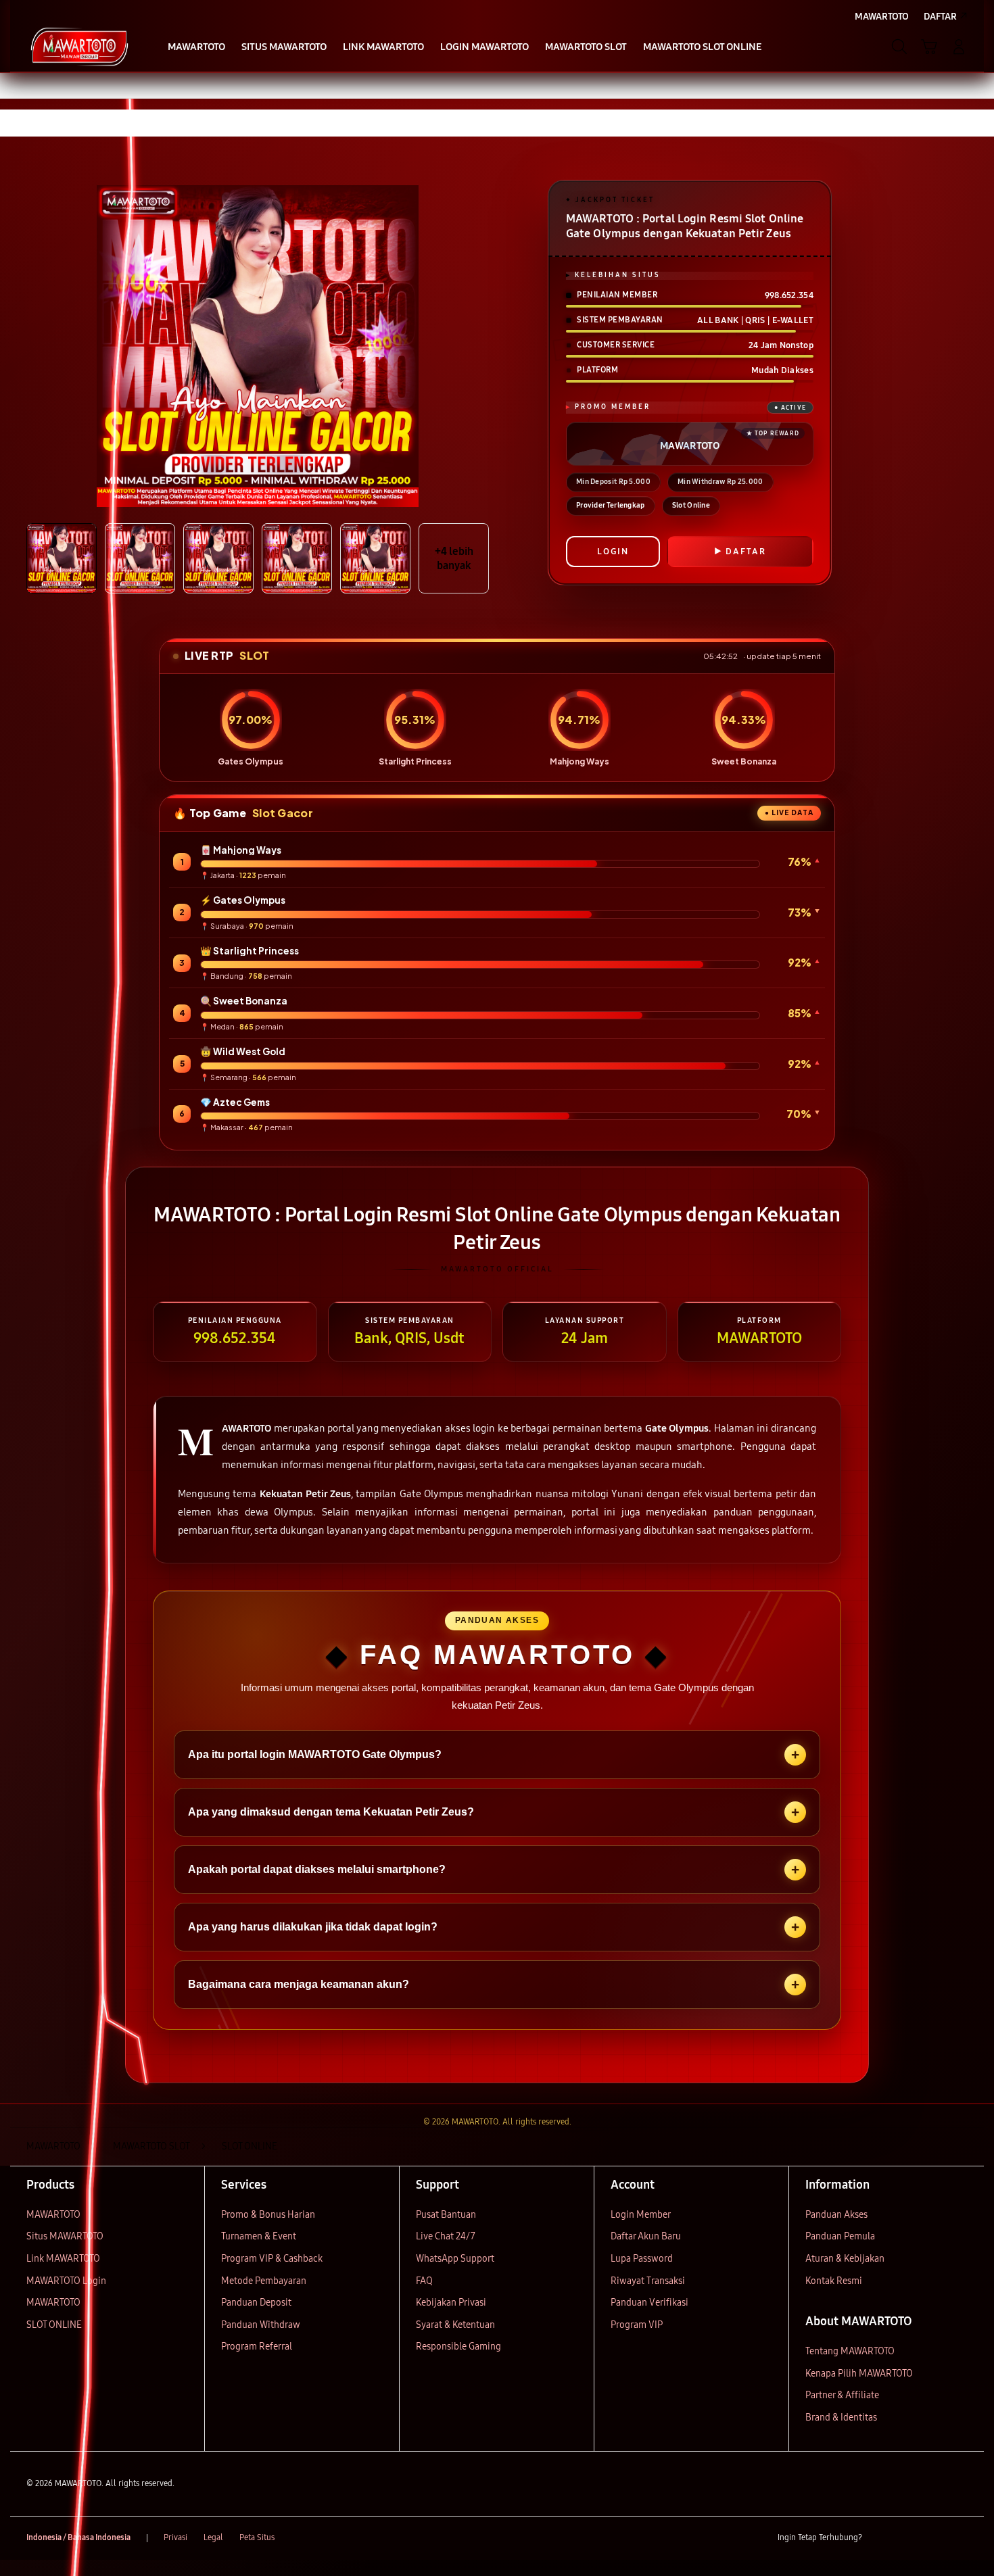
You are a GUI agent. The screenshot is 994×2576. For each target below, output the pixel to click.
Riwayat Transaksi (648, 2281)
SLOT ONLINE (54, 2325)
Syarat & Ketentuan (455, 2325)
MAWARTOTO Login (66, 2281)
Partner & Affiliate (842, 2395)
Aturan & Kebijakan (845, 2259)
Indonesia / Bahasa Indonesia (78, 2537)
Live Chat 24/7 (446, 2236)
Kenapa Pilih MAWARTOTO (859, 2374)
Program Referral (257, 2347)
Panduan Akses (836, 2215)
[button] (929, 47)
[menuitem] (196, 48)
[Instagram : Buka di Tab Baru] (933, 2538)
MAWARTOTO (53, 2215)
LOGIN (613, 552)
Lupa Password (642, 2259)
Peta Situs (257, 2537)
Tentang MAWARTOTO (850, 2351)
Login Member (641, 2215)
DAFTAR (746, 552)
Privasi (175, 2537)
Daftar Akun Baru (646, 2236)
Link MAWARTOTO (63, 2259)
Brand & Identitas (841, 2417)
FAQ (424, 2281)
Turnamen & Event (259, 2236)
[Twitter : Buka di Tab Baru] (907, 2538)
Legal (213, 2537)
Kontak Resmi (834, 2281)
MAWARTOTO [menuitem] (882, 17)
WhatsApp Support (455, 2259)
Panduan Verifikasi (649, 2303)
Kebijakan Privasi (451, 2303)
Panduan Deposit (256, 2303)
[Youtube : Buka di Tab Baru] (960, 2538)
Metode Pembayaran (264, 2281)
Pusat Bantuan (446, 2215)
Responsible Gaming (458, 2347)
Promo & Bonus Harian (268, 2215)
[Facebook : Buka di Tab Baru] (880, 2538)
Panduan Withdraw (261, 2325)
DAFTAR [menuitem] (940, 17)
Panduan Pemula (840, 2236)
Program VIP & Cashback (272, 2259)
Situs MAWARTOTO (65, 2236)
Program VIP (637, 2325)
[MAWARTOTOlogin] (79, 47)
